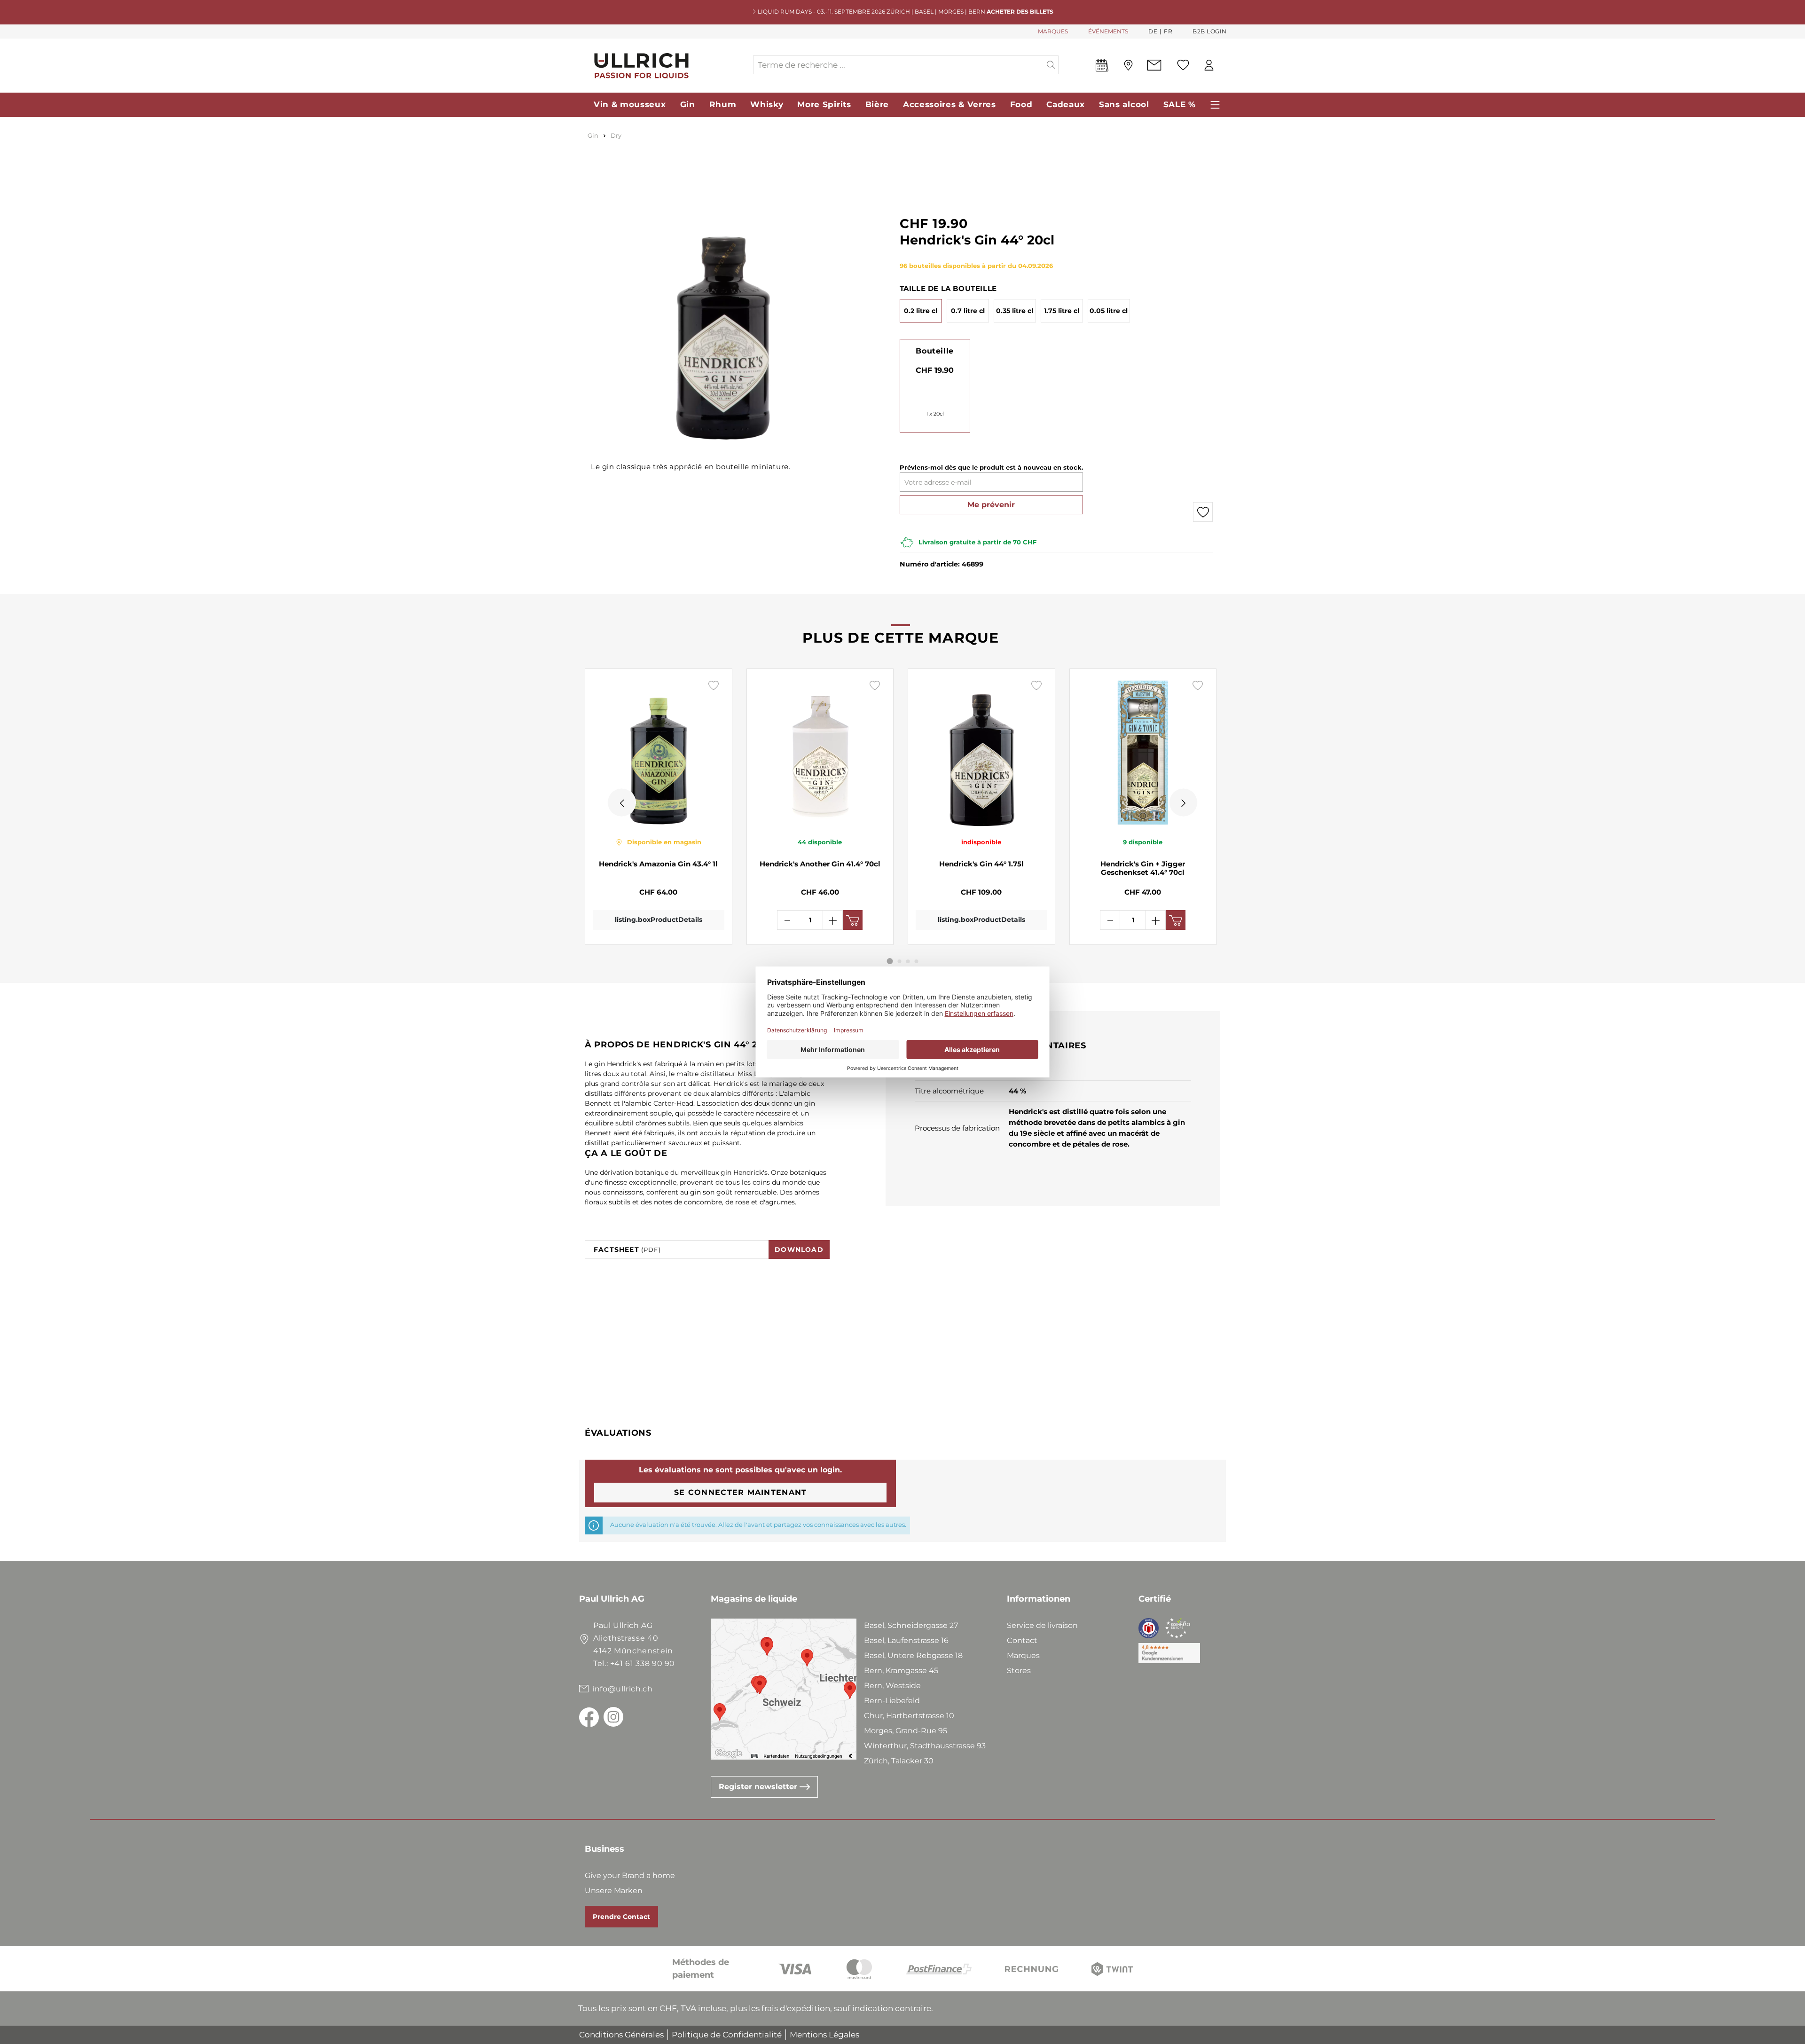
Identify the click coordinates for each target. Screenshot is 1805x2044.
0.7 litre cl (968, 311)
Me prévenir (991, 505)
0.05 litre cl (1109, 311)
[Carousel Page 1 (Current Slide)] (890, 961)
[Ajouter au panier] (853, 920)
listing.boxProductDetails (659, 920)
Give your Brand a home (630, 1875)
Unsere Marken (614, 1891)
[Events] (1102, 67)
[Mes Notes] (1183, 65)
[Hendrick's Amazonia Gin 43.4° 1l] (659, 753)
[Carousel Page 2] (900, 961)
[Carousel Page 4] (917, 961)
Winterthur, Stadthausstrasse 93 (925, 1746)
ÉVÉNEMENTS (1108, 31)
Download (799, 1250)
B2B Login (1210, 31)
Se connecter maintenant (740, 1492)
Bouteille (934, 351)
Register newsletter (759, 1787)
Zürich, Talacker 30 (899, 1761)
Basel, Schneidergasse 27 (911, 1625)
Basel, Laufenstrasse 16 (906, 1640)
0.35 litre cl (1015, 311)
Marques (1023, 1655)
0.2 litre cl (921, 311)
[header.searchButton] (1051, 65)
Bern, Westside (892, 1686)
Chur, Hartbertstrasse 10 (909, 1716)
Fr (1168, 31)
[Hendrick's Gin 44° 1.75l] (981, 753)
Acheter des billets (1020, 12)
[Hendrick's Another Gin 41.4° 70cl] (820, 753)
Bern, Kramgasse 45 (901, 1671)
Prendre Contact (621, 1917)
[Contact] (1154, 65)
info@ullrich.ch (623, 1689)
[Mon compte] (1209, 65)
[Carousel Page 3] (908, 961)
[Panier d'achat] (1226, 65)
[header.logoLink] (666, 65)
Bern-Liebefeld (892, 1701)
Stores (1019, 1671)
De (1153, 31)
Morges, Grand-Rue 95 (906, 1731)
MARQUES (1053, 31)
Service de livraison (1042, 1625)
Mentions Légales (824, 2035)
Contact (1022, 1640)
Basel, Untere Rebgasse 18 (913, 1655)
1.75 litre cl (1062, 311)
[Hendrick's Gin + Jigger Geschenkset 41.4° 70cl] (1143, 753)
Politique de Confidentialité (727, 2035)
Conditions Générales (621, 2035)
